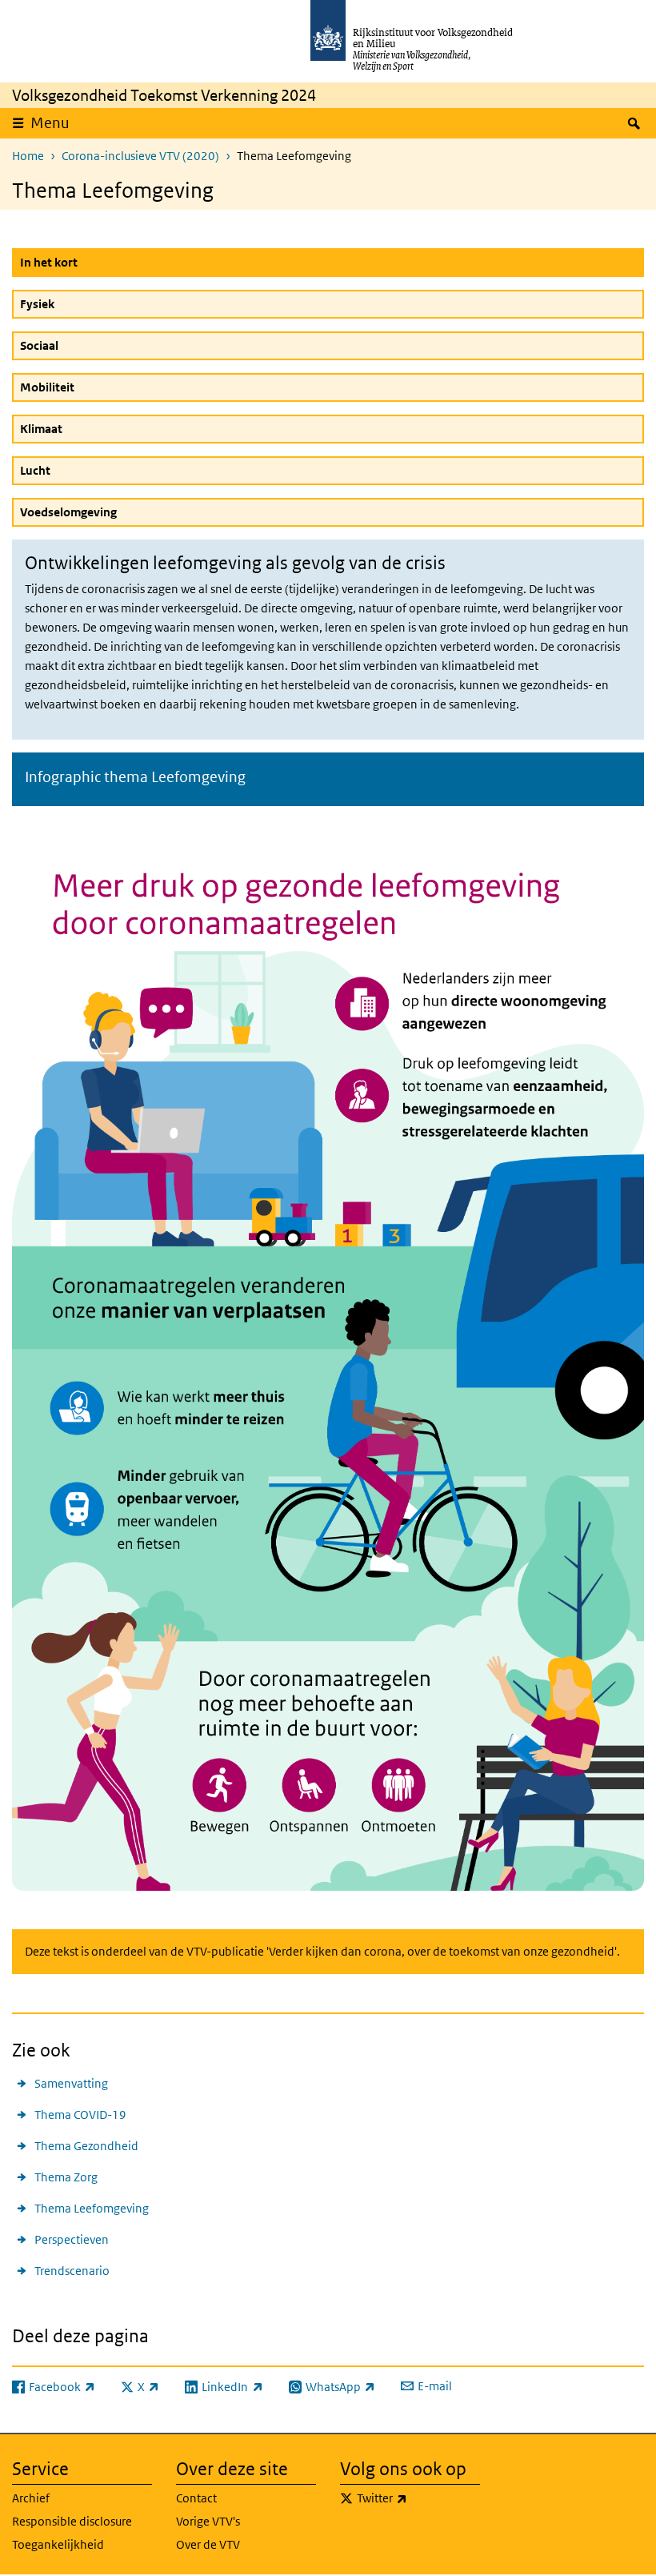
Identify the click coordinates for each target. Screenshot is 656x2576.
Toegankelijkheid (58, 2544)
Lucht (35, 470)
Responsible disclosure (72, 2521)
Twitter (417, 2498)
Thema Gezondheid (86, 2146)
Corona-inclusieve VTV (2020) (140, 156)
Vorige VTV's (208, 2521)
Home (28, 156)
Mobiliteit (47, 387)
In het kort (87, 262)
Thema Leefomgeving (92, 2208)
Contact (196, 2498)
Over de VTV (208, 2544)
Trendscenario (72, 2271)
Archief (31, 2498)
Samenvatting (71, 2083)
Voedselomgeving (68, 512)
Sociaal (39, 345)
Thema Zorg (66, 2177)
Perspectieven (72, 2239)
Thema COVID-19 (80, 2115)
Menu (50, 123)
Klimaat (41, 429)
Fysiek (37, 304)
